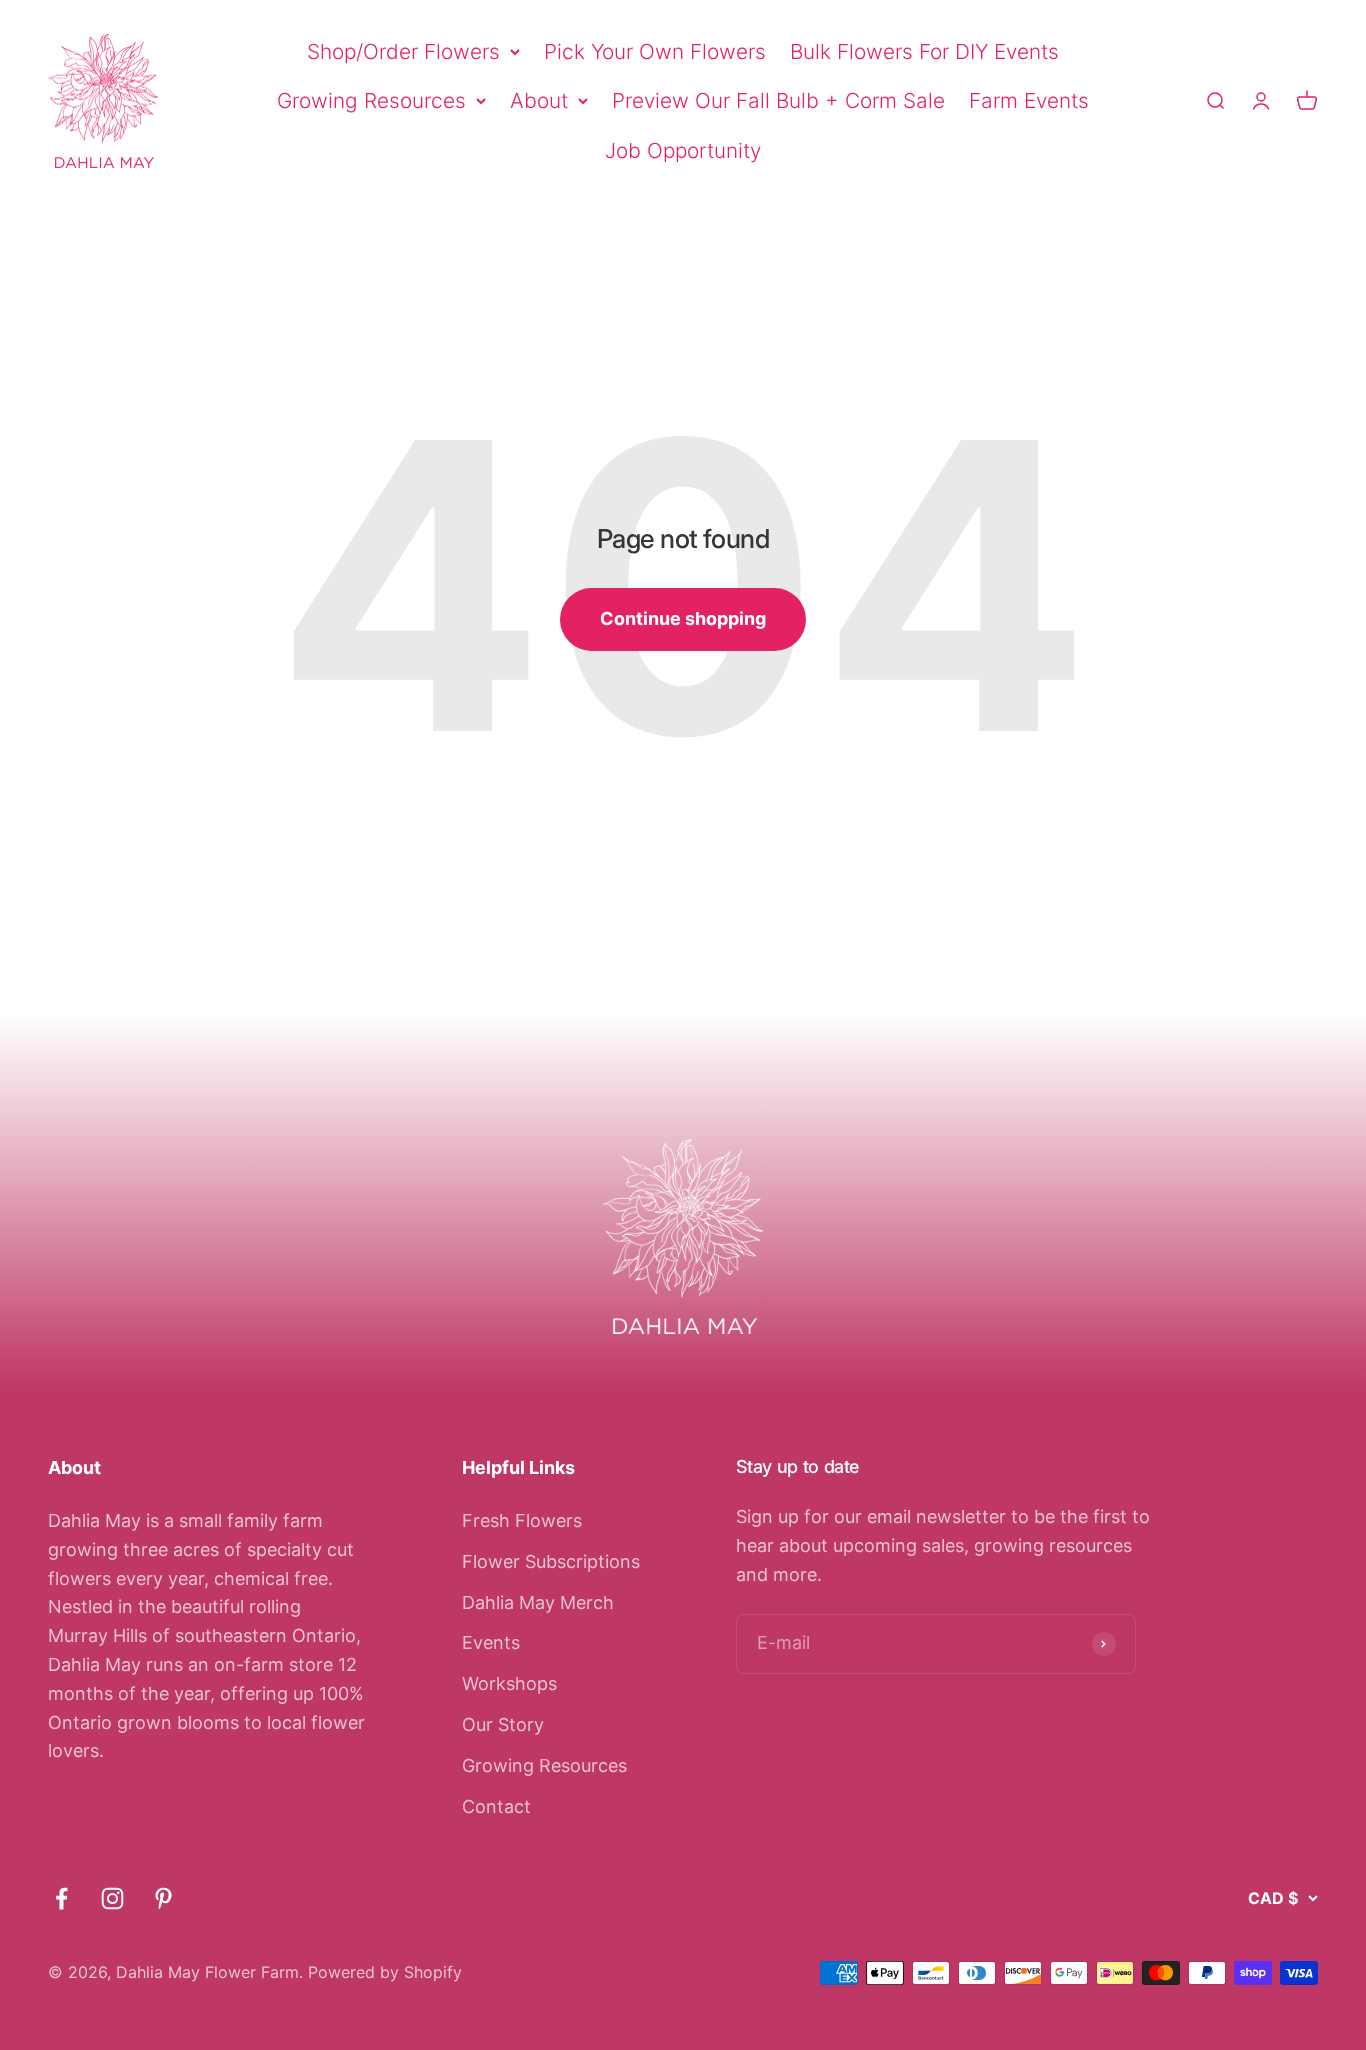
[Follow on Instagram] (112, 1898)
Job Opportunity (683, 150)
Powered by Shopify (385, 1972)
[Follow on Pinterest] (163, 1898)
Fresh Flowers (522, 1520)
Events (491, 1642)
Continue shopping (683, 618)
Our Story (503, 1724)
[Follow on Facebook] (61, 1898)
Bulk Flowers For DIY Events (924, 51)
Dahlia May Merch (538, 1602)
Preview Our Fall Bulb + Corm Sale (778, 100)
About (539, 100)
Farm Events (1029, 100)
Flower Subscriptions (551, 1561)
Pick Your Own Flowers (655, 51)
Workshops (509, 1683)
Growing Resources (371, 100)
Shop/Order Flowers (403, 51)
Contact (496, 1806)
